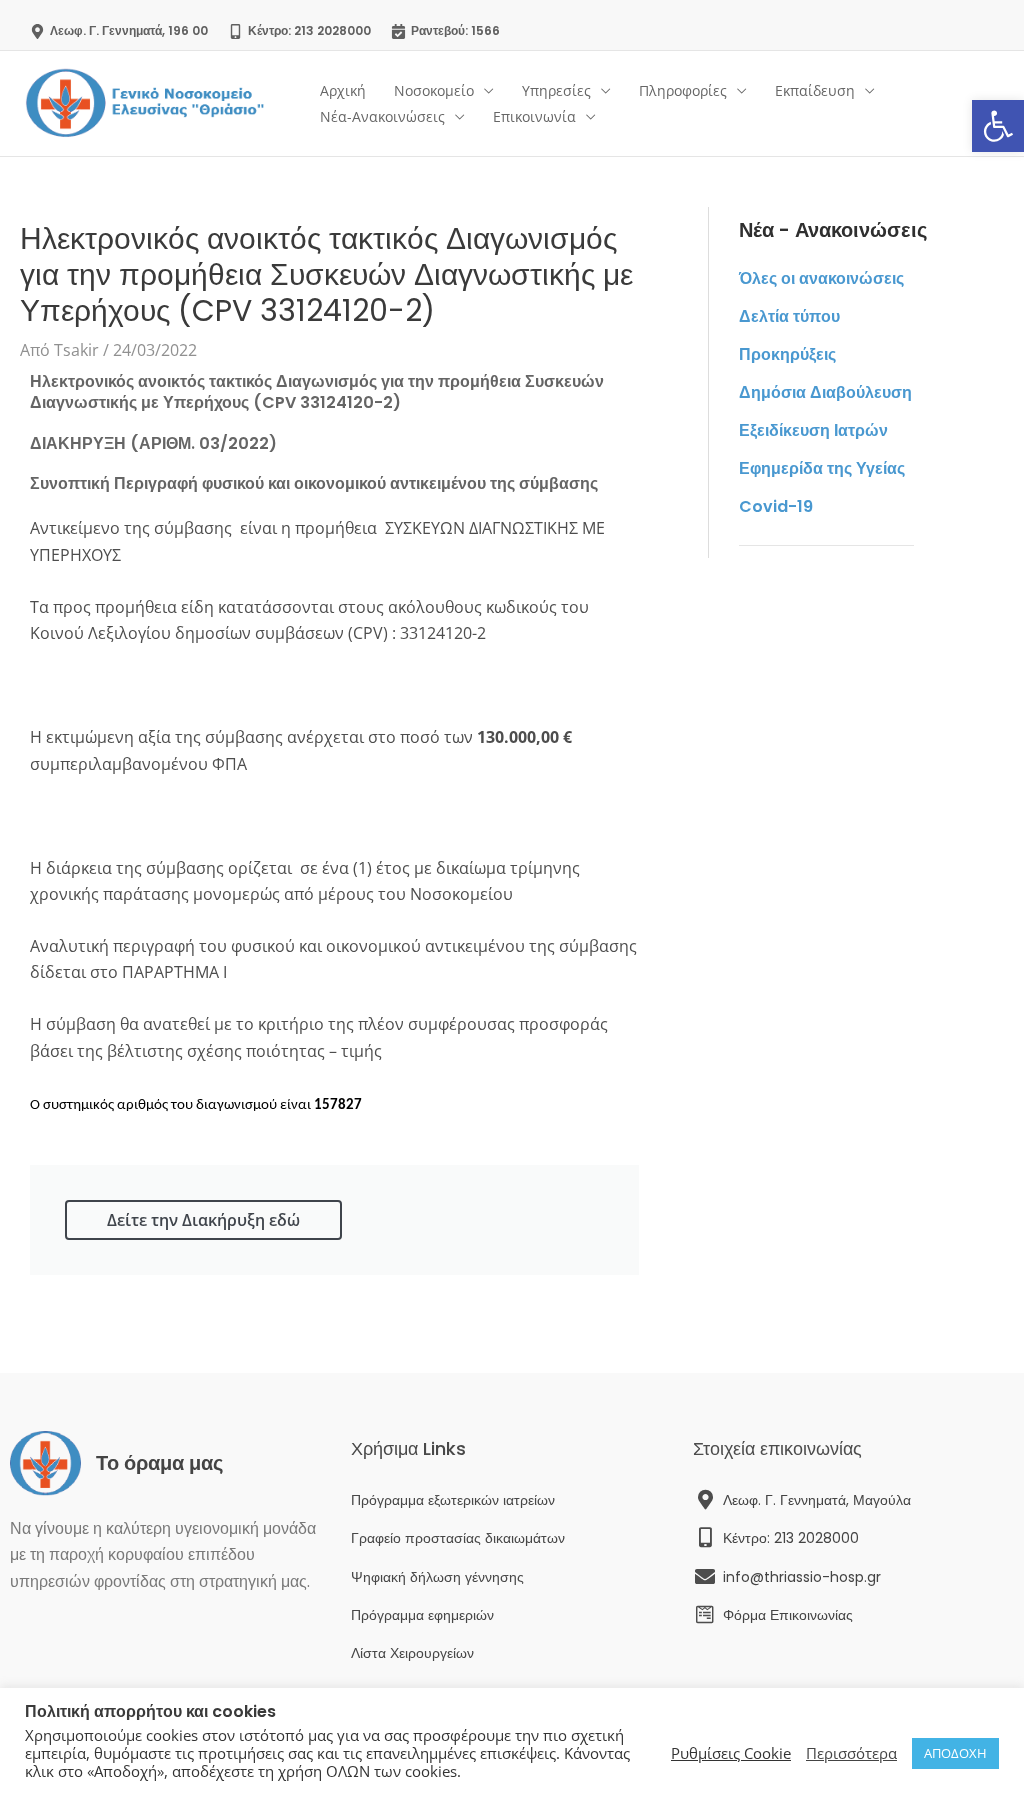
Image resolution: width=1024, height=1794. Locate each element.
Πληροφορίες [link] (683, 90)
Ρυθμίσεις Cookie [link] (731, 1753)
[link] (998, 126)
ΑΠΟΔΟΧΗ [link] (955, 1753)
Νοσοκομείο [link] (434, 90)
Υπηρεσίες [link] (556, 90)
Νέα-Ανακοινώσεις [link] (382, 116)
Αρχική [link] (343, 90)
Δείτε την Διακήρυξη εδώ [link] (203, 1220)
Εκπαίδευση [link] (815, 90)
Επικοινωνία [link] (534, 116)
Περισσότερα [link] (851, 1753)
